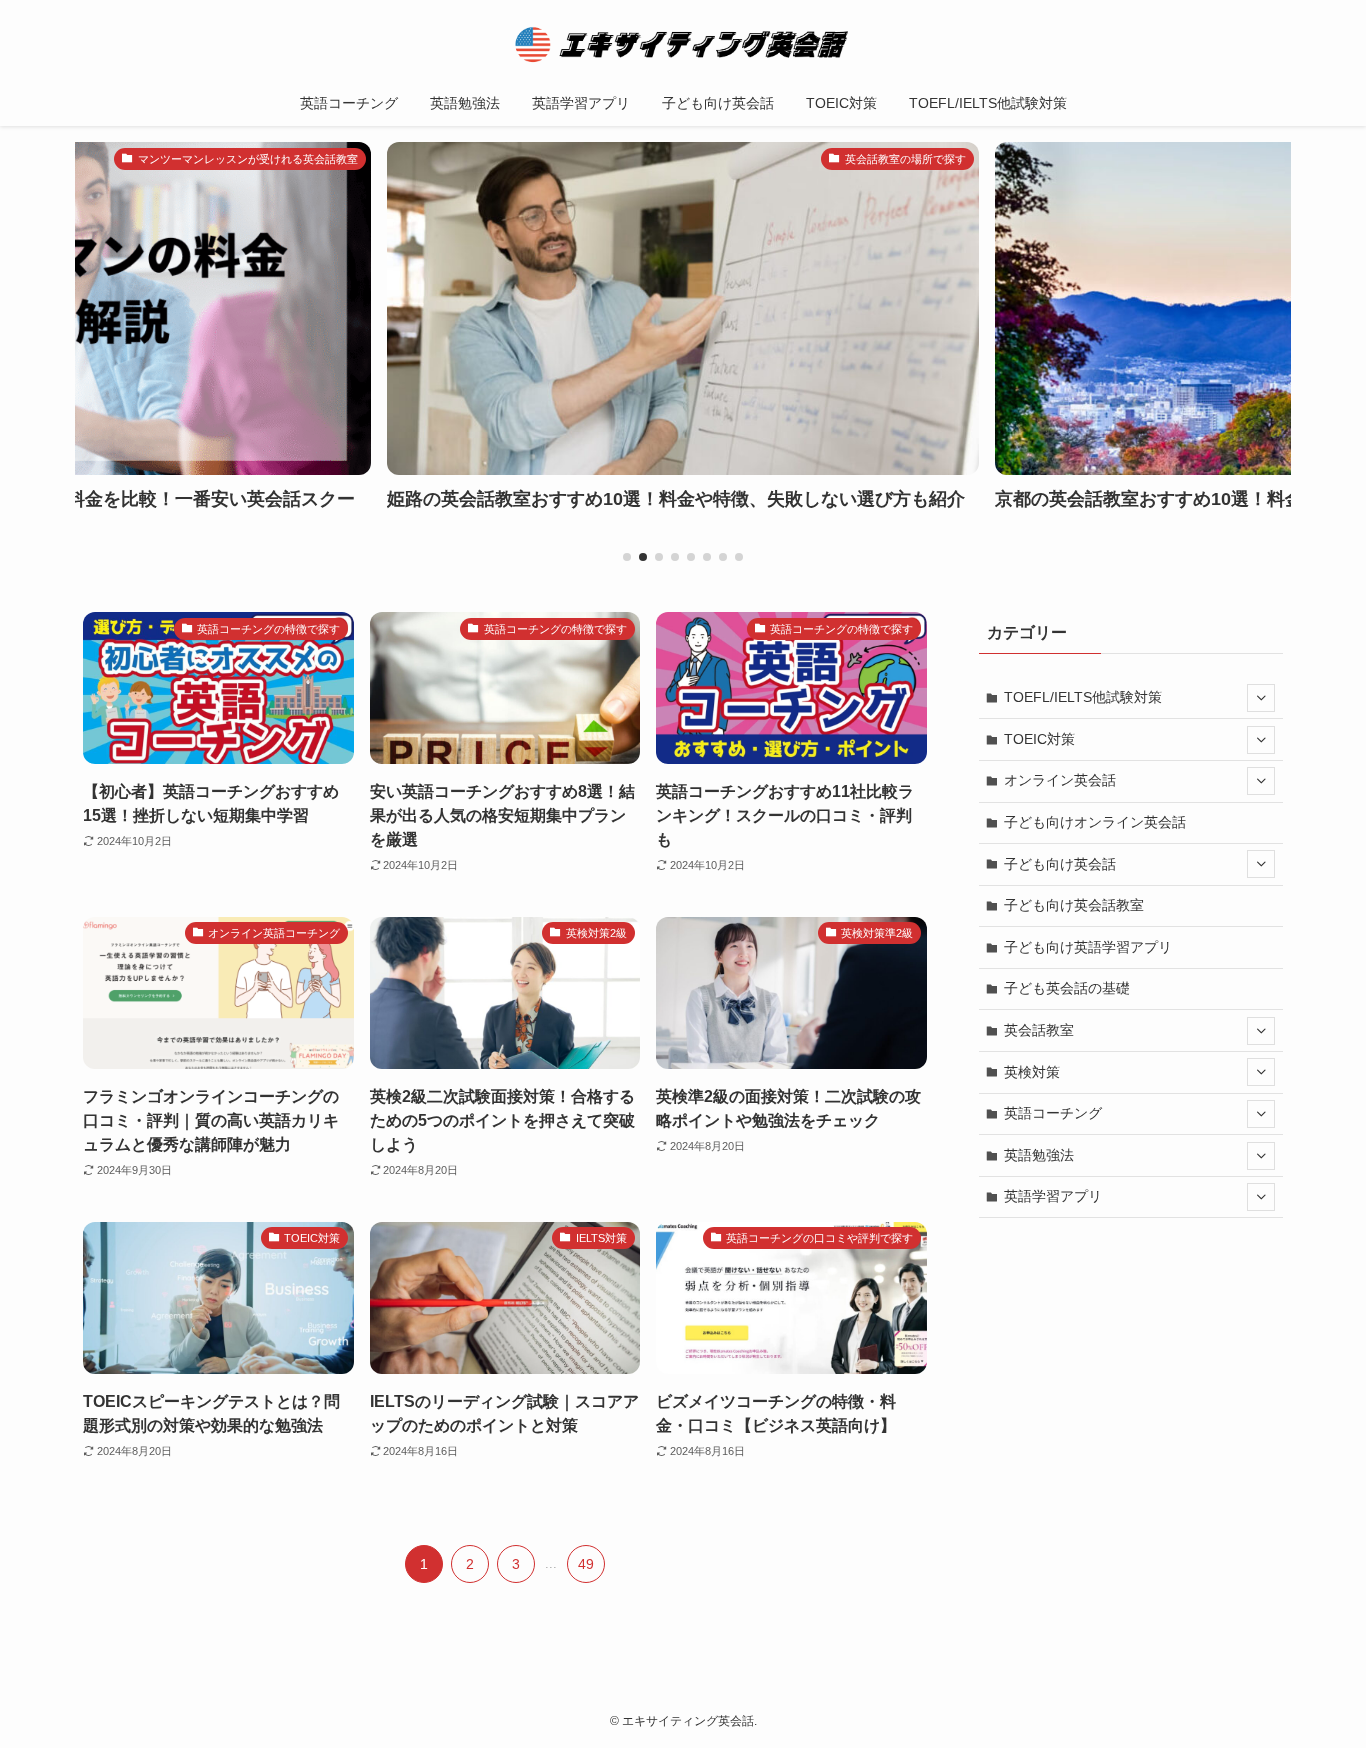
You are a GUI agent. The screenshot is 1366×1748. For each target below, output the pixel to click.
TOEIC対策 (1039, 739)
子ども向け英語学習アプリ (1088, 947)
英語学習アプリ (1053, 1196)
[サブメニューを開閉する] (1261, 698)
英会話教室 (1039, 1030)
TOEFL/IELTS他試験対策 (1083, 697)
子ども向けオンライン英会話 (1095, 822)
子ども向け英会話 (1060, 864)
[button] (627, 557)
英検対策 (1032, 1072)
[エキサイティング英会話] (683, 44)
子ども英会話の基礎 (1067, 988)
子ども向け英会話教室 (1074, 905)
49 (586, 1564)
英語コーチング (1053, 1113)
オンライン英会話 (1060, 780)
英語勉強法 (1039, 1155)
